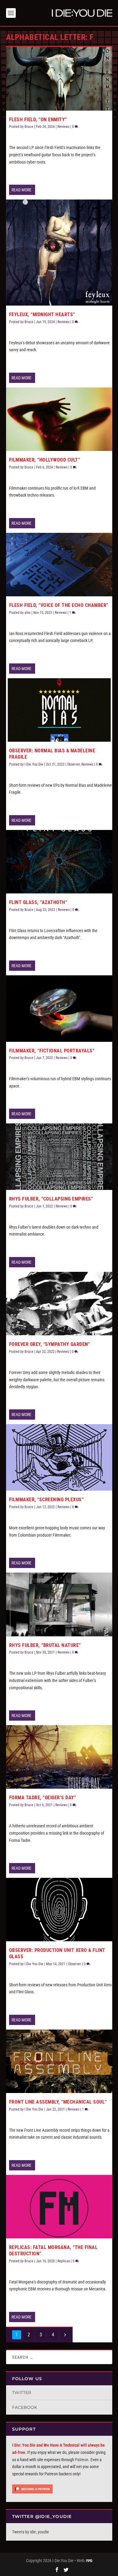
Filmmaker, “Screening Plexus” (46, 1500)
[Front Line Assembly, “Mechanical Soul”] (59, 2061)
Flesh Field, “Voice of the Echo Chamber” (59, 605)
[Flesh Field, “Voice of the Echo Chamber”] (59, 565)
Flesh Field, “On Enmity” (38, 120)
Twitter (22, 2393)
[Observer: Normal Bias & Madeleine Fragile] (59, 710)
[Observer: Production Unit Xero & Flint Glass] (59, 1910)
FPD (89, 2561)
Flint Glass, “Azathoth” (38, 902)
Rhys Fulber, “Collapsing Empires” (51, 1199)
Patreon (82, 2460)
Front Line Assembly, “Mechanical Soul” (58, 2102)
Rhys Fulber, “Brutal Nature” (45, 1645)
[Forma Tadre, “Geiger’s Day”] (59, 1757)
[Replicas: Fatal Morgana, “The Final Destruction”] (59, 2207)
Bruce (29, 127)
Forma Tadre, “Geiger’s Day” (43, 1798)
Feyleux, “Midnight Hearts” (42, 314)
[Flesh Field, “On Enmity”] (59, 79)
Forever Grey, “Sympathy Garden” (50, 1344)
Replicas (64, 2261)
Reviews (63, 127)
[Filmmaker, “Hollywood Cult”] (59, 419)
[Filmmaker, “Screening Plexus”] (59, 1457)
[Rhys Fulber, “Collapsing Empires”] (59, 1157)
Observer (74, 764)
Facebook (25, 2407)
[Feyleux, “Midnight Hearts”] (59, 253)
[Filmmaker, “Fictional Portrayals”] (59, 1009)
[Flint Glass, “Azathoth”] (59, 862)
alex (28, 613)
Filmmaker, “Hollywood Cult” (45, 460)
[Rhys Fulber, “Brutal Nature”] (59, 1604)
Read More (21, 190)
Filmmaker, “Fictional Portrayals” (52, 1051)
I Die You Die (34, 764)
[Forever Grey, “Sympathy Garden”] (59, 1304)
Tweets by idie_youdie (31, 2532)
